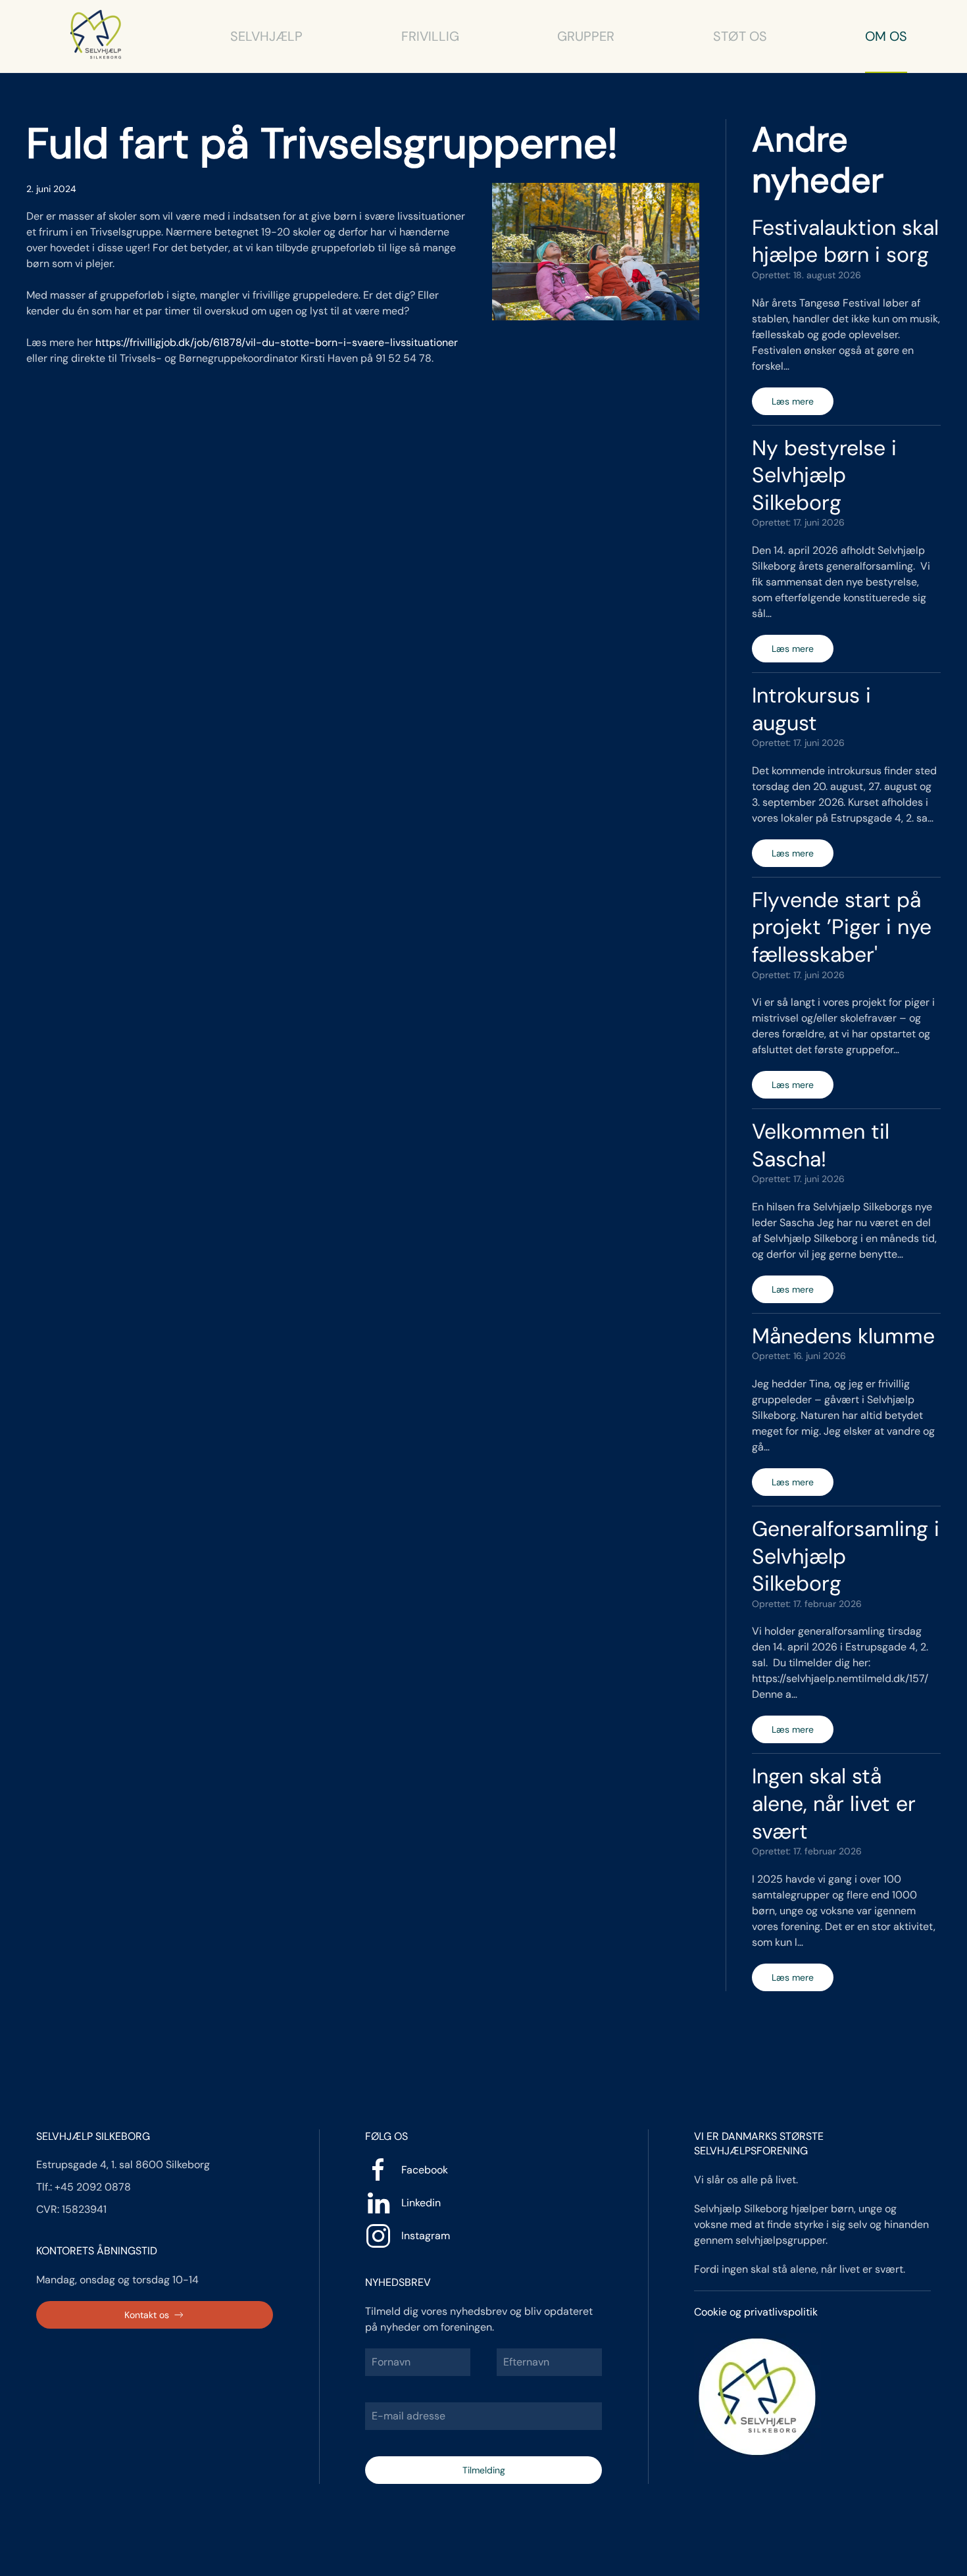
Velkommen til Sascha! (821, 1145)
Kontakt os (147, 2315)
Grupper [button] (586, 36)
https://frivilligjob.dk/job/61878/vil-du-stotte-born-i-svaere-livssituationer (277, 342)
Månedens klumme (843, 1336)
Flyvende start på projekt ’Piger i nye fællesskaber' (842, 927)
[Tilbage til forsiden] (96, 36)
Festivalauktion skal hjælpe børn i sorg (845, 241)
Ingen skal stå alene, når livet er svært (834, 1803)
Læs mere (793, 401)
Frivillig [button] (430, 36)
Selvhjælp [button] (266, 36)
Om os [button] (886, 36)
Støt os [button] (740, 36)
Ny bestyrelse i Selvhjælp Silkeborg (824, 475)
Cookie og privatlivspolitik (756, 2312)
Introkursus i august (811, 709)
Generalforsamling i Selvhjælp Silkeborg (846, 1556)
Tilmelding (484, 2470)
